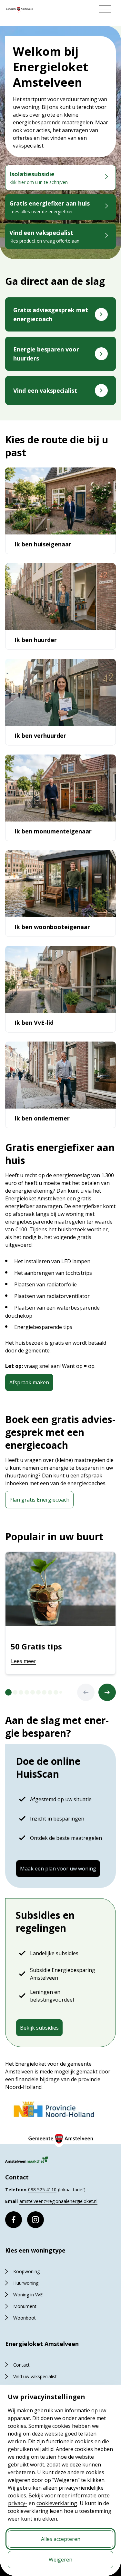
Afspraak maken (29, 1382)
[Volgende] (107, 1692)
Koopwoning (26, 2271)
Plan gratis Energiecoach (39, 1500)
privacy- (18, 2503)
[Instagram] (35, 2220)
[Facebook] (14, 2220)
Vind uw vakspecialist (35, 2376)
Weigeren (60, 2560)
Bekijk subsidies (39, 2028)
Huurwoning (26, 2283)
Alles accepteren (61, 2539)
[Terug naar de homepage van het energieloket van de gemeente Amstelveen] (19, 10)
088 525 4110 (42, 2190)
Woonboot (25, 2318)
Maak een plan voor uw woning (58, 1869)
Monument (25, 2306)
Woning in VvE (28, 2295)
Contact (21, 2365)
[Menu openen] (105, 9)
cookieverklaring (57, 2503)
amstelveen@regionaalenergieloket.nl (58, 2201)
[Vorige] (86, 1692)
